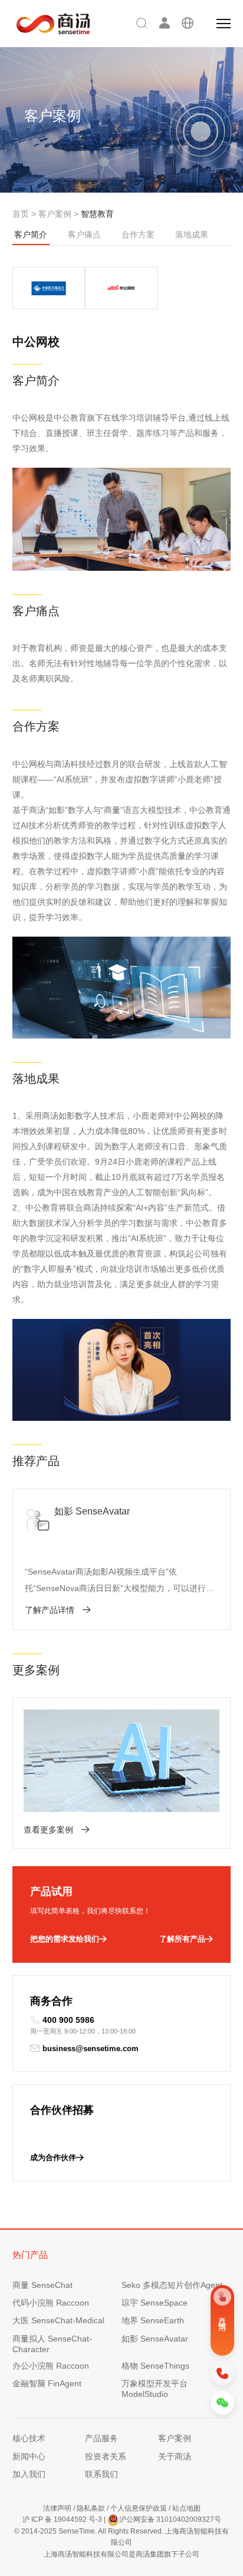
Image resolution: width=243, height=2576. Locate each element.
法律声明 (57, 2508)
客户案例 (55, 214)
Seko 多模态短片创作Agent (172, 2285)
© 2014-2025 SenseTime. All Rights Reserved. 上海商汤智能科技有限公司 (121, 2537)
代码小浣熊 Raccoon (51, 2303)
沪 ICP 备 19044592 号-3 (62, 2519)
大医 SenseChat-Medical (58, 2320)
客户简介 (31, 234)
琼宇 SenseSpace (155, 2303)
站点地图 (186, 2508)
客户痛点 (84, 234)
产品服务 (101, 2438)
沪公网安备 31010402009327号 (170, 2519)
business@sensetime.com (91, 2048)
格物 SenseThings (155, 2366)
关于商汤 (175, 2456)
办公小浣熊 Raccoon (51, 2366)
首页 (21, 214)
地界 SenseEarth (153, 2320)
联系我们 (101, 2474)
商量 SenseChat (42, 2285)
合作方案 (138, 234)
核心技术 (29, 2438)
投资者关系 (106, 2456)
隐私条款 (91, 2508)
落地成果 (192, 234)
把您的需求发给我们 (65, 1939)
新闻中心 (29, 2456)
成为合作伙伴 (53, 2157)
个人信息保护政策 (139, 2508)
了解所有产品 (182, 1939)
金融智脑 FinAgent (47, 2383)
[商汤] (45, 24)
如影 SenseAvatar (155, 2339)
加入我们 (29, 2474)
